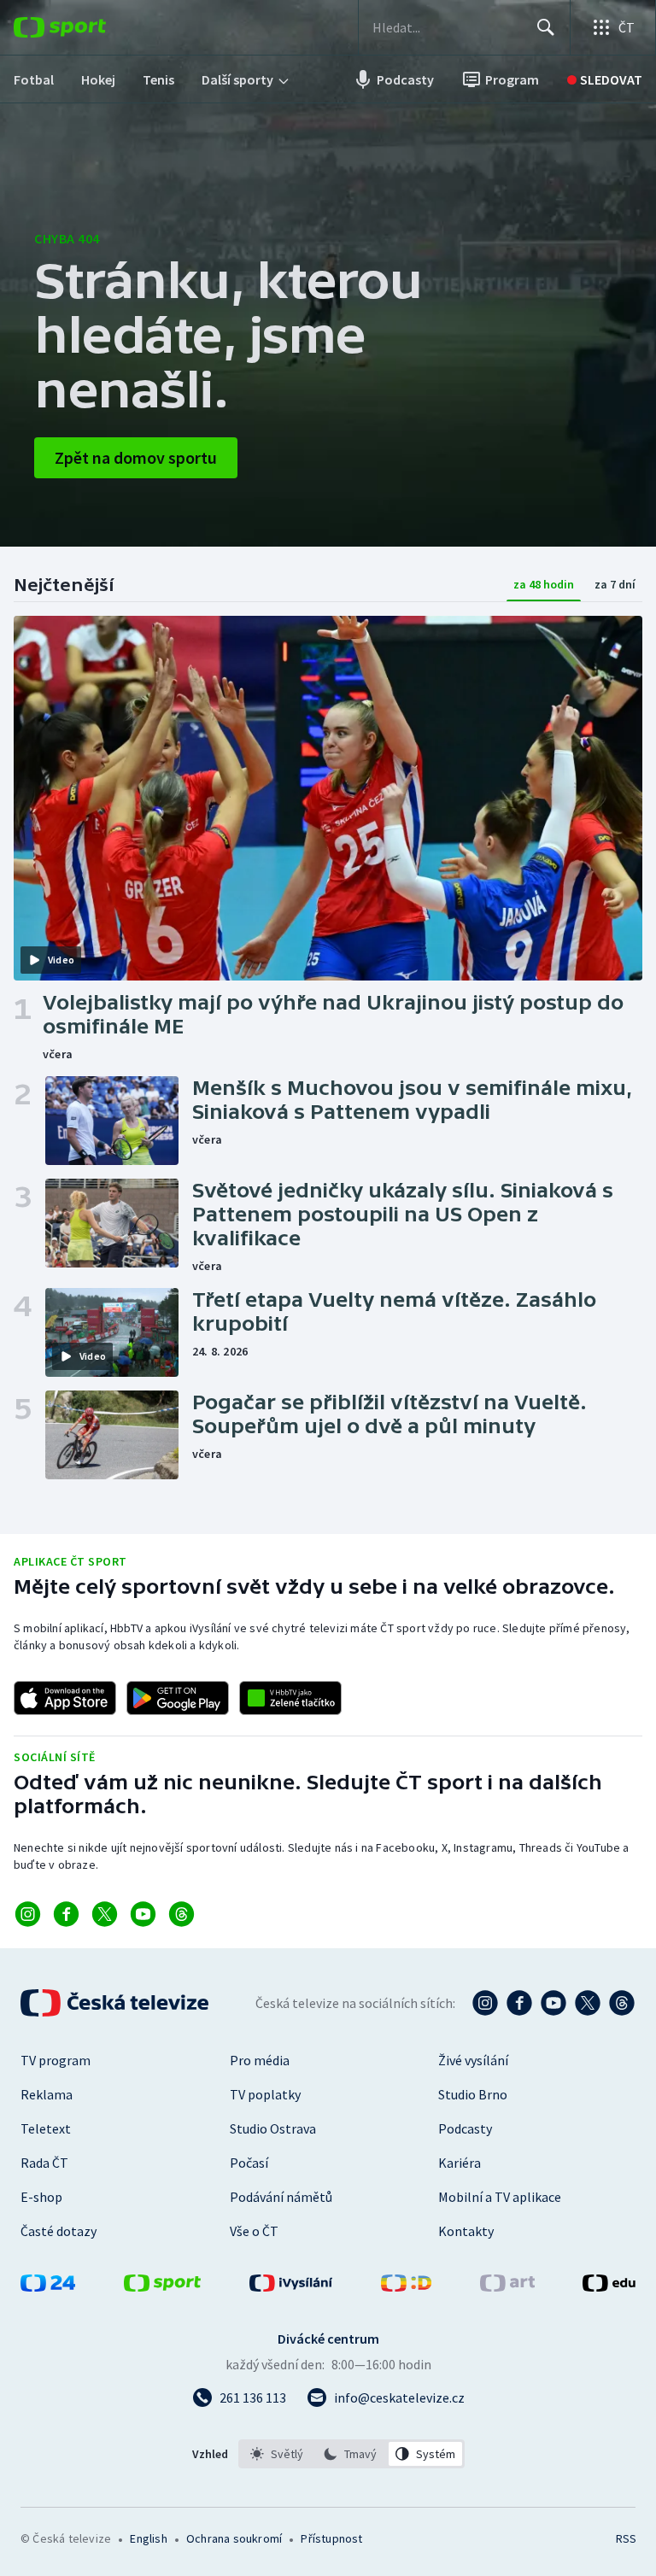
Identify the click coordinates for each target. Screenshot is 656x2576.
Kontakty (466, 2231)
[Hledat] (546, 27)
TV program (56, 2060)
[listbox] (351, 2454)
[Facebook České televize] (519, 2003)
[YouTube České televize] (553, 2003)
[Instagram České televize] (485, 2003)
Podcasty (465, 2128)
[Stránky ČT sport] (162, 2286)
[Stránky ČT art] (507, 2286)
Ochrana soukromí (234, 2538)
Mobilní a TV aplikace (500, 2197)
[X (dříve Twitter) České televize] (588, 2003)
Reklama (47, 2094)
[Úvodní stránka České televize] (116, 2003)
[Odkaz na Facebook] (66, 1914)
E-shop (41, 2197)
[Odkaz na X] (105, 1914)
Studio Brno (473, 2094)
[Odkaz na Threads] (182, 1914)
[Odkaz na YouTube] (143, 1914)
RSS (626, 2538)
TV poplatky (265, 2094)
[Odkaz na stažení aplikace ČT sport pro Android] (178, 1698)
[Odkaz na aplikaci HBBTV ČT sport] (290, 1698)
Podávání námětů (281, 2197)
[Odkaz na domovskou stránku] (85, 27)
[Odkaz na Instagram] (28, 1914)
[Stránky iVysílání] (291, 2286)
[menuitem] (34, 79)
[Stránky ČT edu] (609, 2286)
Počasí (249, 2163)
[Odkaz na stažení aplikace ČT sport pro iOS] (65, 1698)
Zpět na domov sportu (136, 457)
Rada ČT (44, 2163)
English (148, 2538)
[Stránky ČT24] (48, 2286)
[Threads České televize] (622, 2003)
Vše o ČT (254, 2231)
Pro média (260, 2060)
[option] (277, 2454)
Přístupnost (331, 2538)
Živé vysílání (473, 2060)
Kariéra (460, 2163)
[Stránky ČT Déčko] (406, 2286)
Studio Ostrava (273, 2128)
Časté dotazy (59, 2231)
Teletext (46, 2128)
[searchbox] (447, 27)
